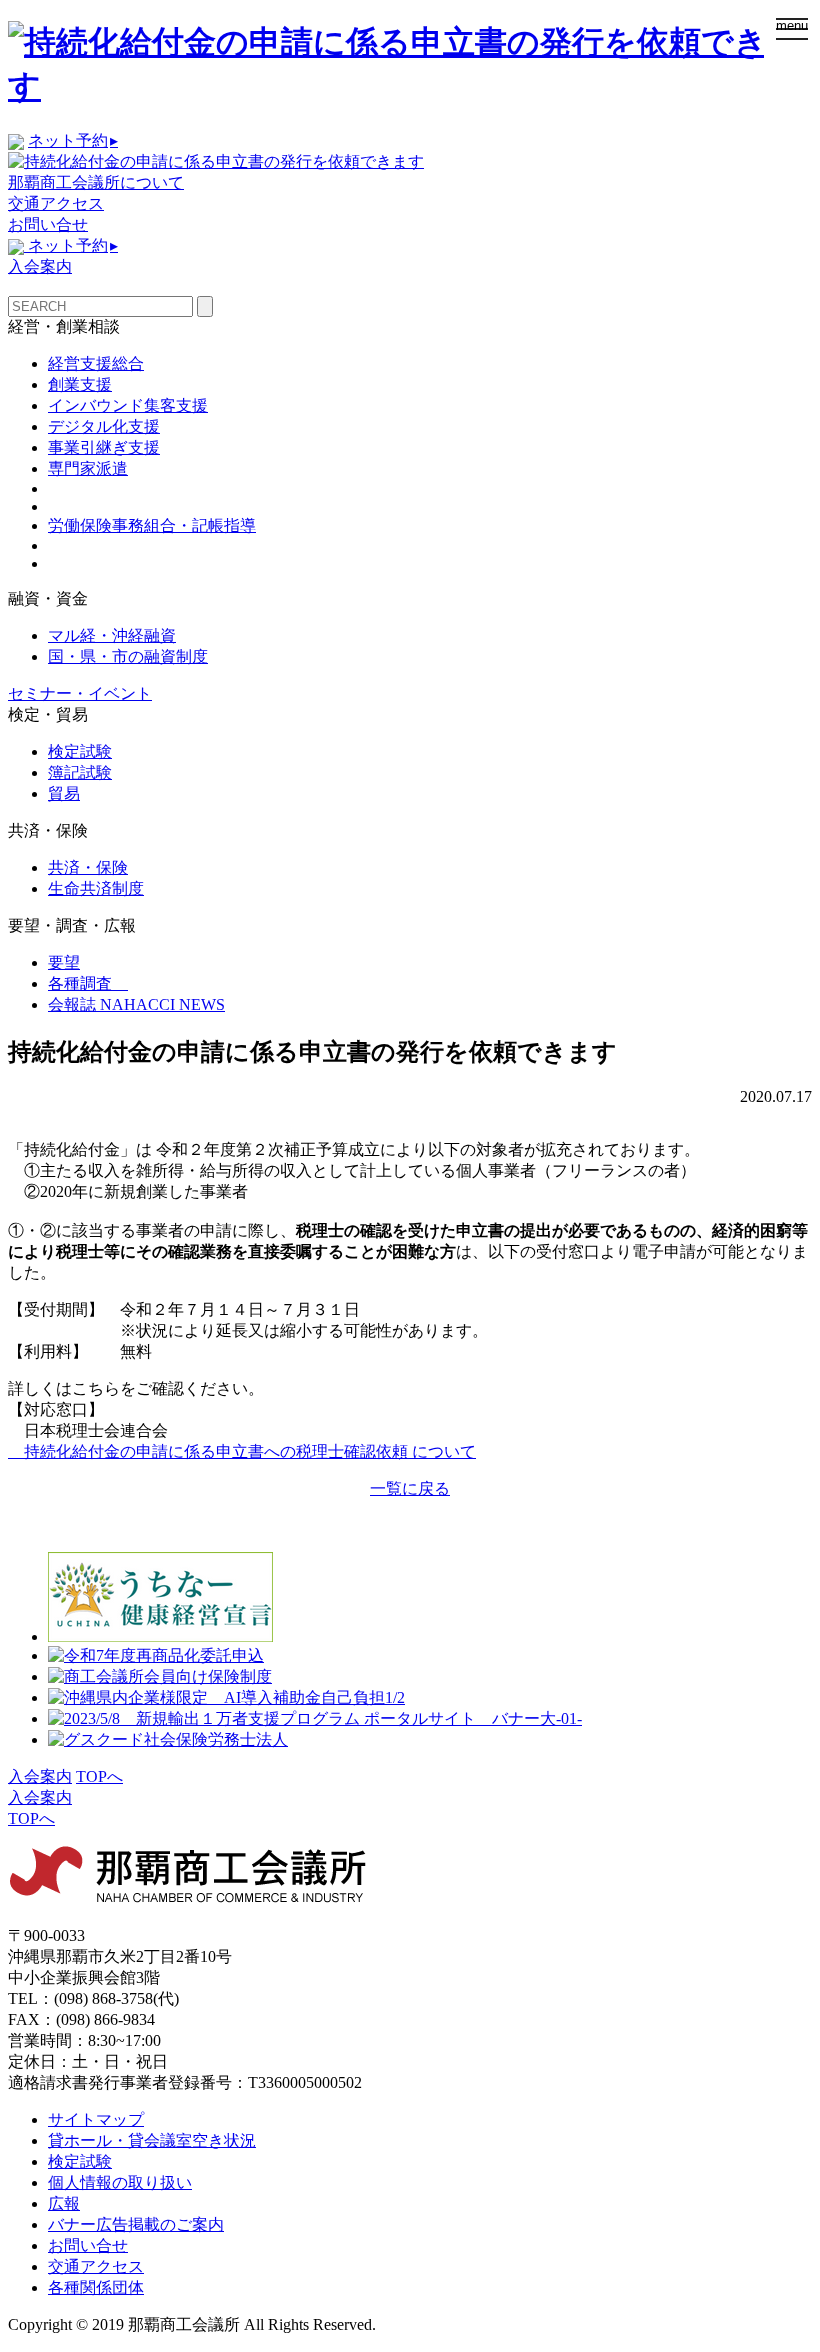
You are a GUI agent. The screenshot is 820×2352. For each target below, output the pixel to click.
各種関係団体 (96, 2287)
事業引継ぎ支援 (104, 447)
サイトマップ (96, 2119)
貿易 (64, 793)
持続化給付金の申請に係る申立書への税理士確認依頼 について (242, 1451)
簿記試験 (80, 772)
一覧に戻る (410, 1488)
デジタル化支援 (104, 426)
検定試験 (80, 751)
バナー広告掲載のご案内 (136, 2224)
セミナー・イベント (80, 693)
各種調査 (88, 983)
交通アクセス (56, 203)
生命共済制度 (96, 888)
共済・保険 (88, 867)
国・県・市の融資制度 (128, 656)
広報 (64, 2203)
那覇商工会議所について (96, 182)
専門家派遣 (88, 468)
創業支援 (80, 384)
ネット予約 (73, 140)
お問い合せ (48, 224)
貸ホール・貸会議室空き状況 (152, 2140)
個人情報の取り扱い (120, 2182)
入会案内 (40, 266)
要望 (64, 962)
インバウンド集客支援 (128, 405)
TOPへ (99, 1776)
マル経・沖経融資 (112, 635)
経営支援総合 (96, 363)
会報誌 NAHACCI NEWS (136, 1004)
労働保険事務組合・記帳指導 (152, 525)
